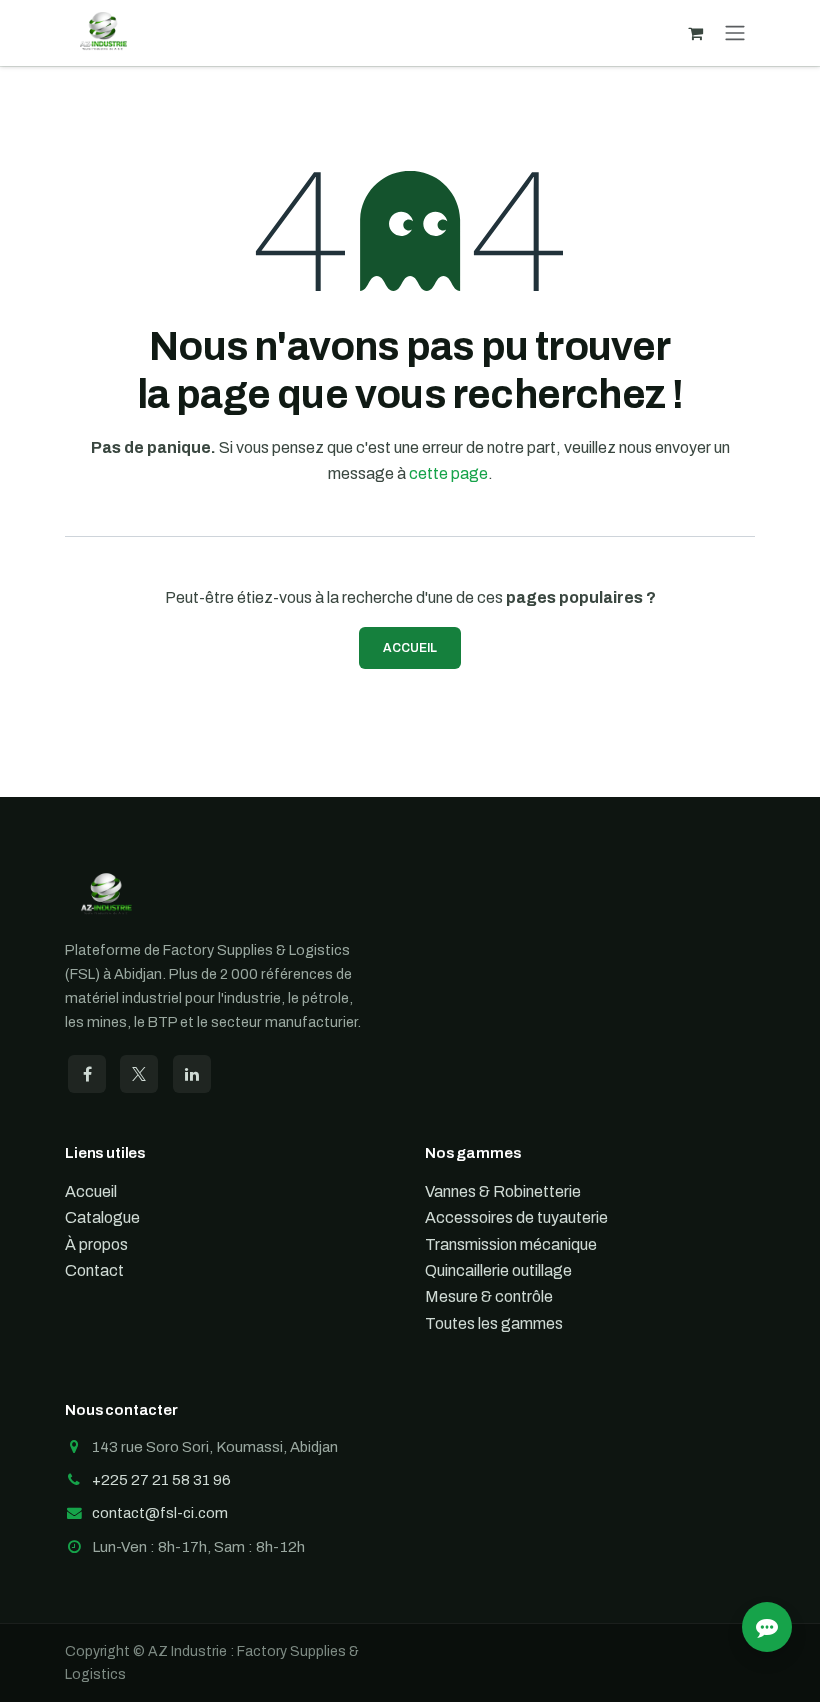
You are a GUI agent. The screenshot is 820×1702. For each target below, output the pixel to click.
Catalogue (102, 1217)
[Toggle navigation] (735, 33)
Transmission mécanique (511, 1244)
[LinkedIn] (192, 1074)
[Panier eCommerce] (695, 33)
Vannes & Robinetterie (503, 1191)
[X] (139, 1074)
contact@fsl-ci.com (160, 1513)
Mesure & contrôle (489, 1296)
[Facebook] (87, 1074)
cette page (448, 473)
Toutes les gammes (494, 1323)
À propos (96, 1244)
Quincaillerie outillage (498, 1270)
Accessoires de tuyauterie (516, 1217)
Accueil (410, 648)
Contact (94, 1270)
